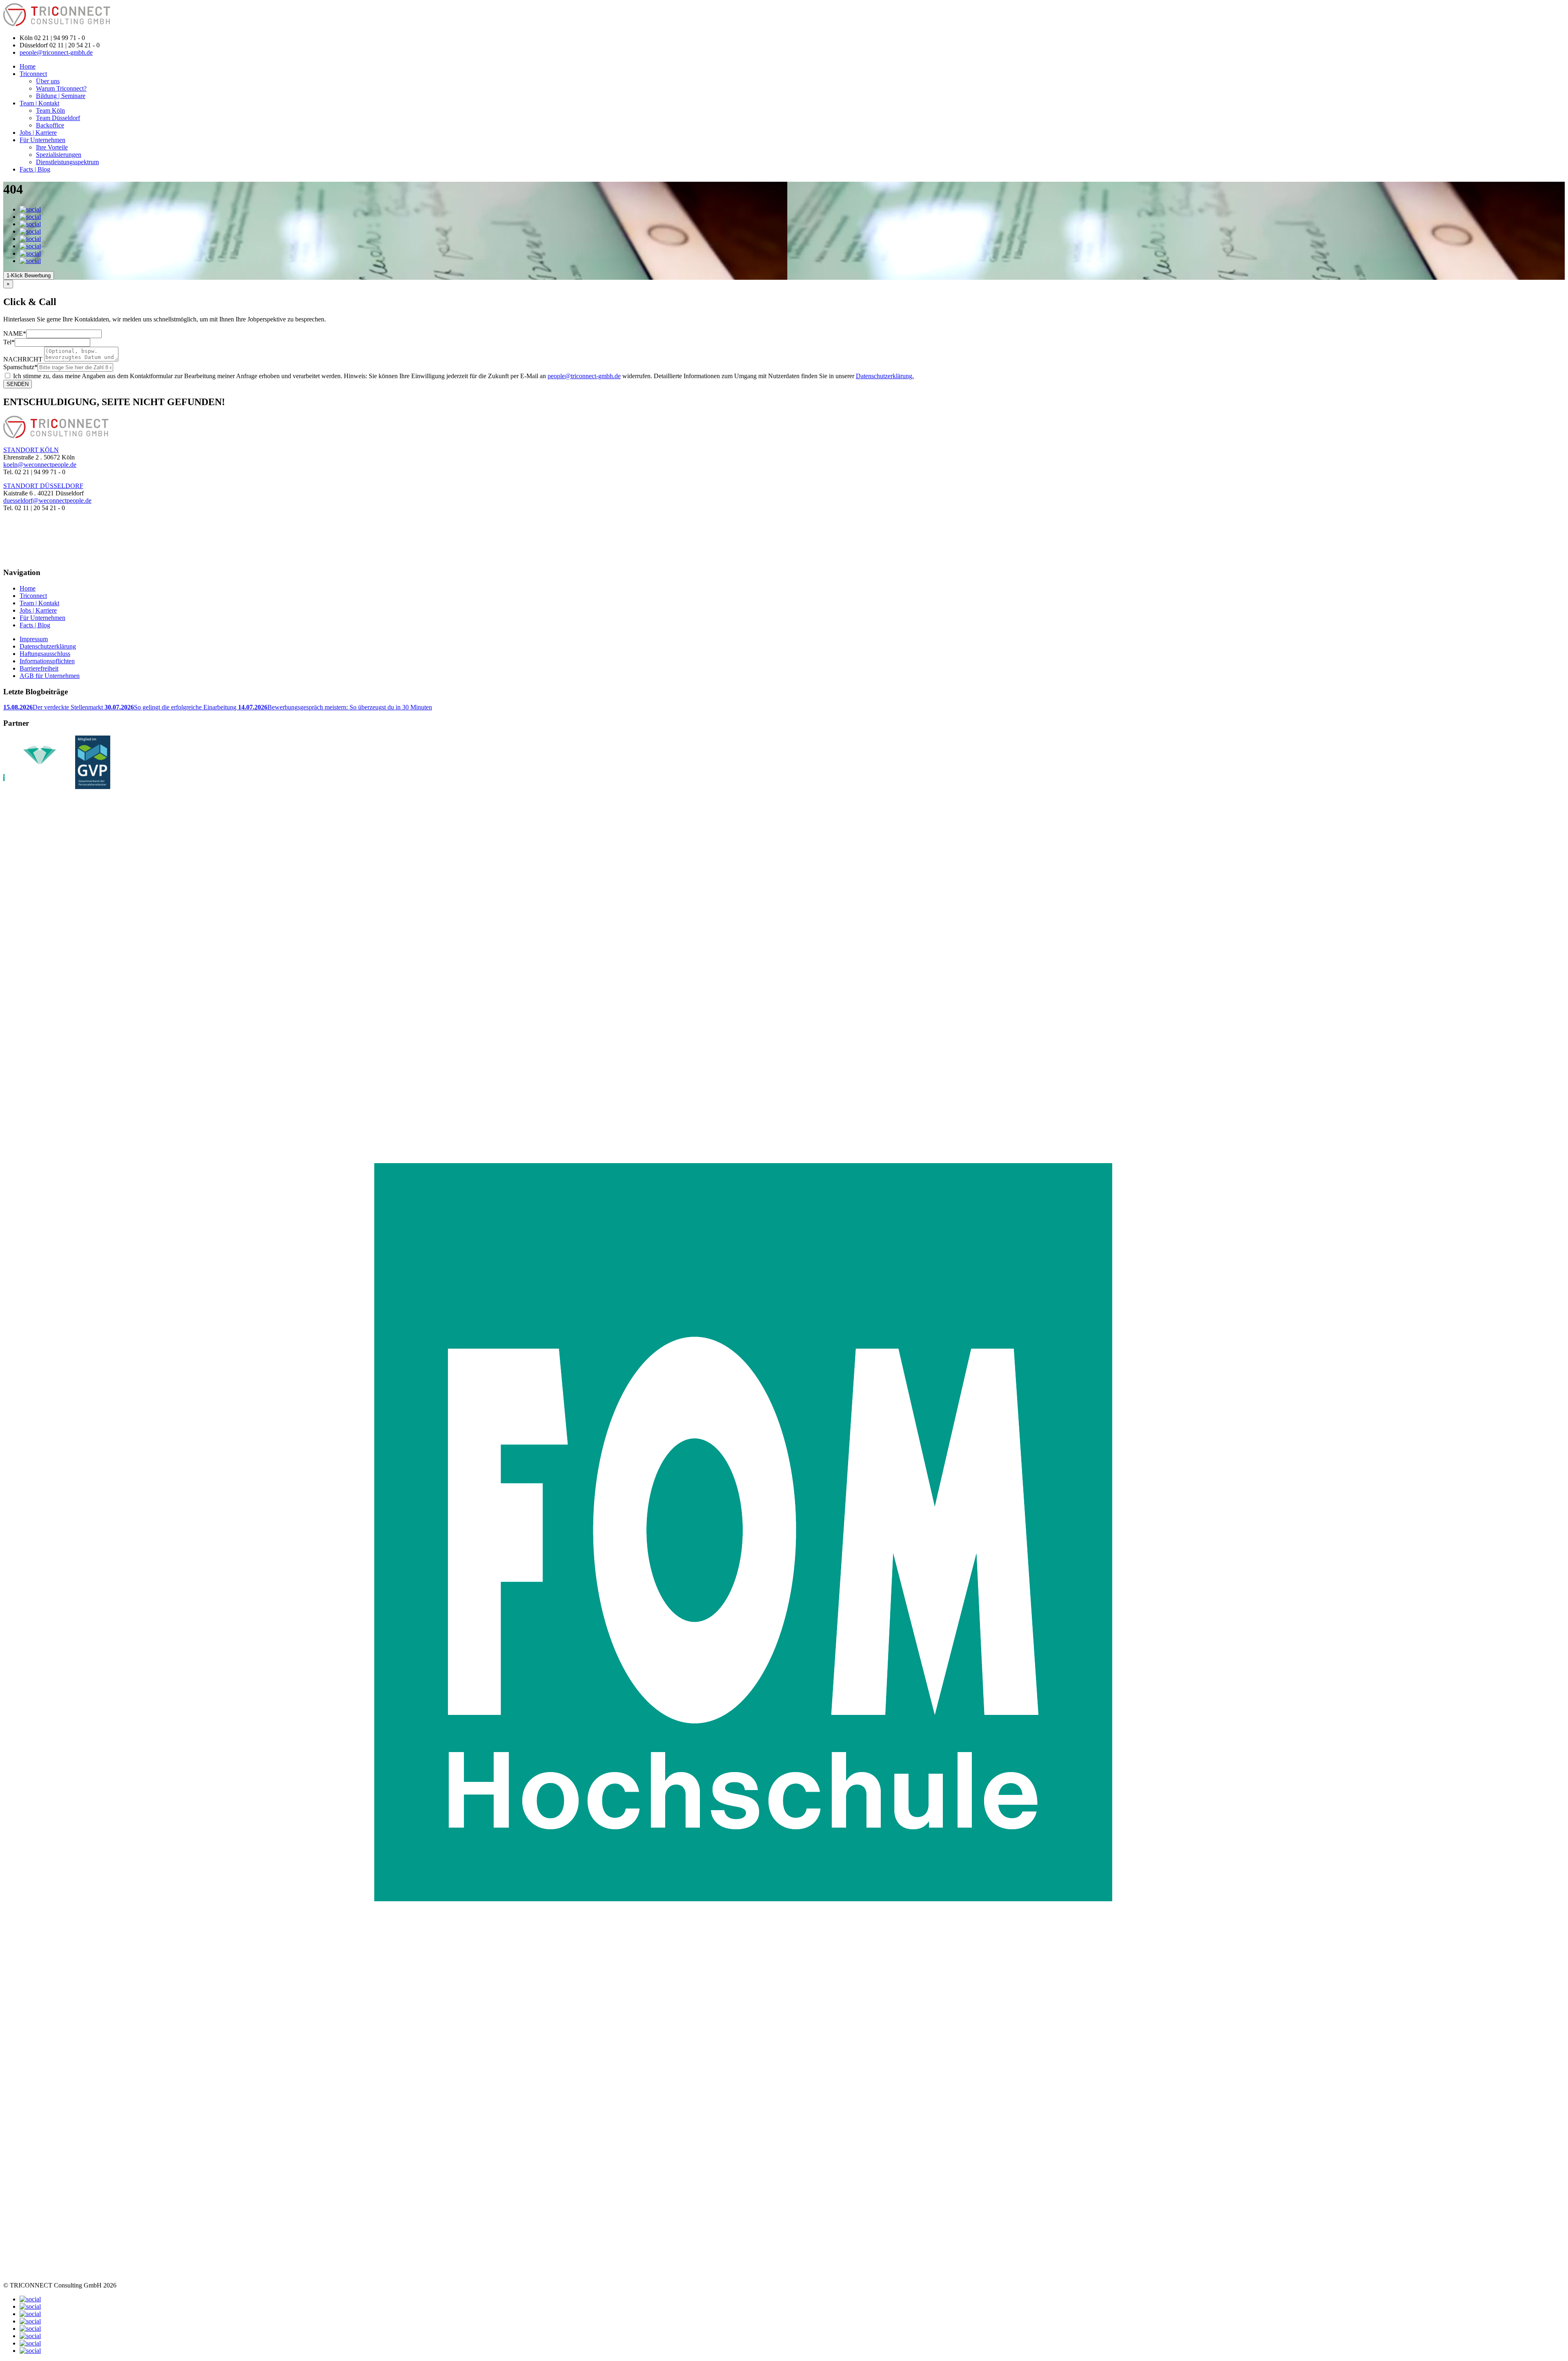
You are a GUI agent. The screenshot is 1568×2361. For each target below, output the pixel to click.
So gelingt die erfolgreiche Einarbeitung (171, 707)
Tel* (9, 342)
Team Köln (50, 110)
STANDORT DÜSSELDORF (43, 486)
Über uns (48, 81)
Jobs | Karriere (38, 133)
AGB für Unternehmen (50, 676)
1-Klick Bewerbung (29, 275)
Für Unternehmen (42, 140)
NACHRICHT (23, 359)
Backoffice (50, 125)
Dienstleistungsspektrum (67, 162)
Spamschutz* (20, 367)
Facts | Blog (35, 169)
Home (28, 66)
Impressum (34, 639)
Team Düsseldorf (58, 118)
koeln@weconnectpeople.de (40, 465)
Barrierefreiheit (39, 668)
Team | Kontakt (39, 103)
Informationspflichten (47, 661)
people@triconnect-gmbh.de (56, 52)
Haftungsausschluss (45, 654)
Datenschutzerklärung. (885, 376)
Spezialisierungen (59, 155)
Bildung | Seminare (61, 96)
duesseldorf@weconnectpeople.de (47, 501)
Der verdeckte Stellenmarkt (54, 707)
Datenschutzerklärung (48, 646)
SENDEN (18, 384)
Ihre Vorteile (52, 147)
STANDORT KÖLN (31, 450)
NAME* (15, 333)
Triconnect (33, 74)
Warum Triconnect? (61, 88)
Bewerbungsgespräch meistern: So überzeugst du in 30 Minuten (335, 707)
